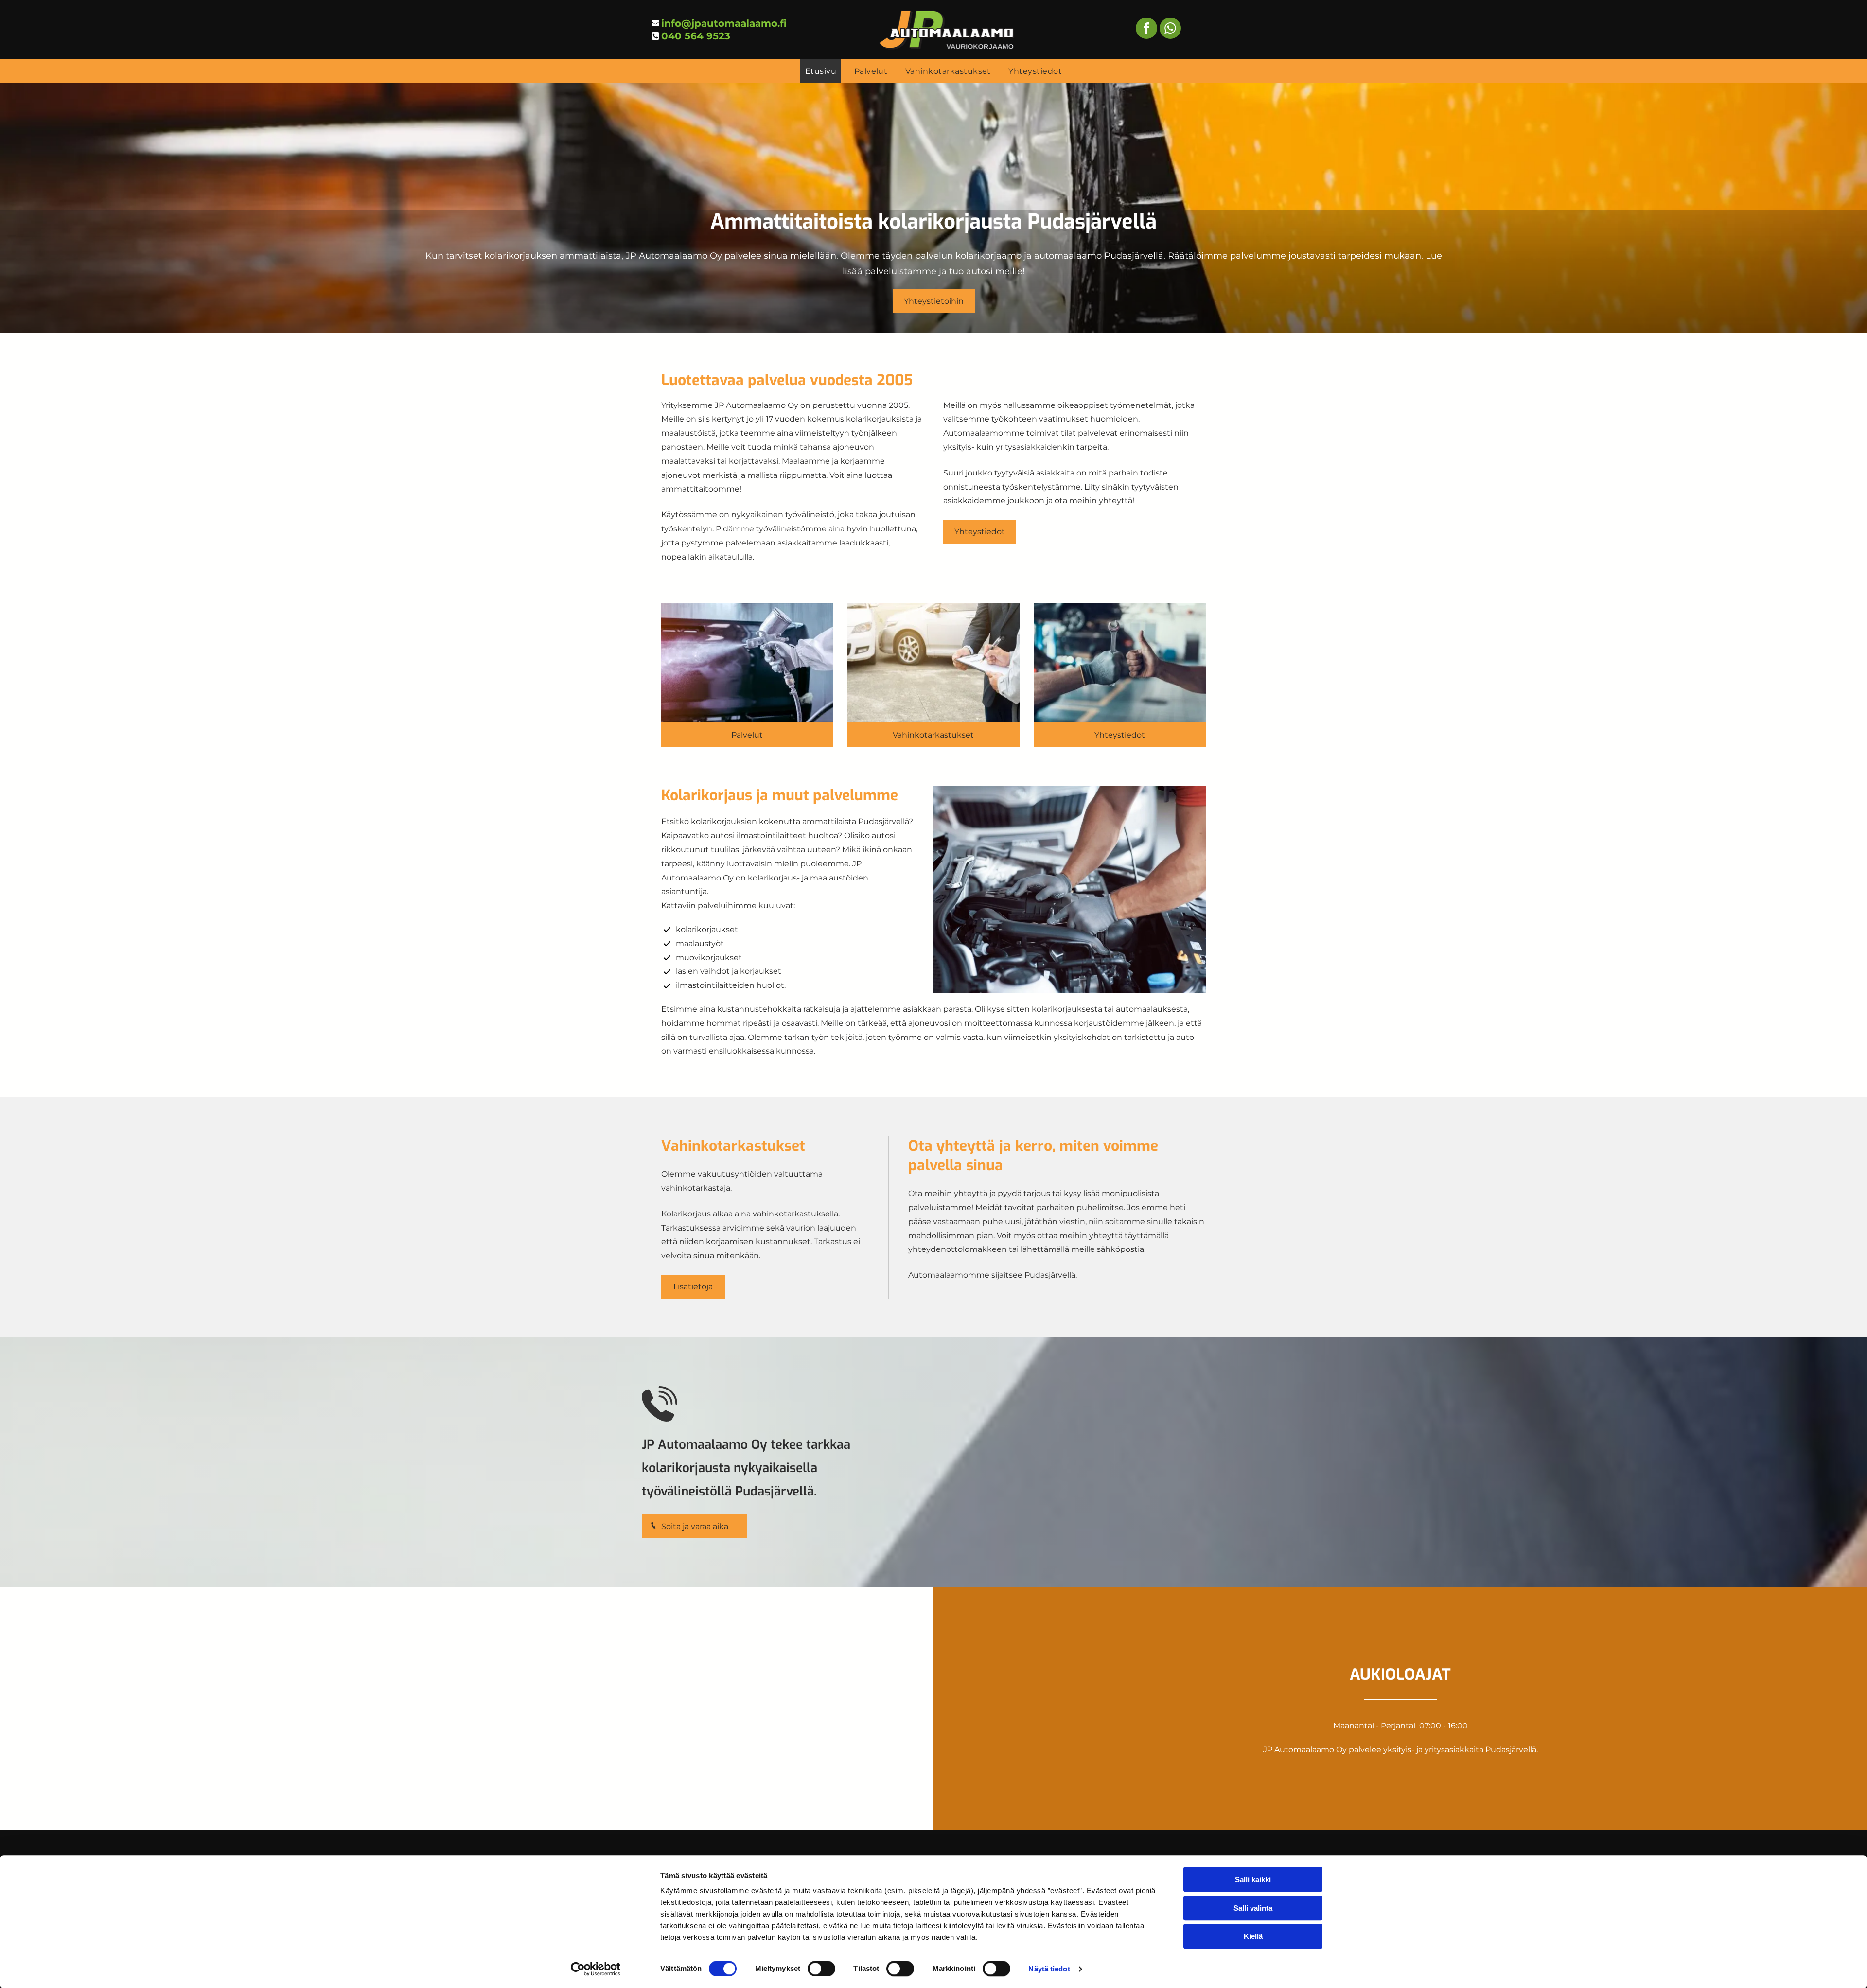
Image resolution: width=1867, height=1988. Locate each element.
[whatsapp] (1170, 29)
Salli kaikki (1253, 1879)
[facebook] (1146, 29)
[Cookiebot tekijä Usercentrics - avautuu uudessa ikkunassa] (596, 1969)
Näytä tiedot (1049, 1969)
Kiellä (1253, 1936)
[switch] (821, 1969)
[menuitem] (821, 71)
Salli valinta (1253, 1908)
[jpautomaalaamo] (747, 663)
